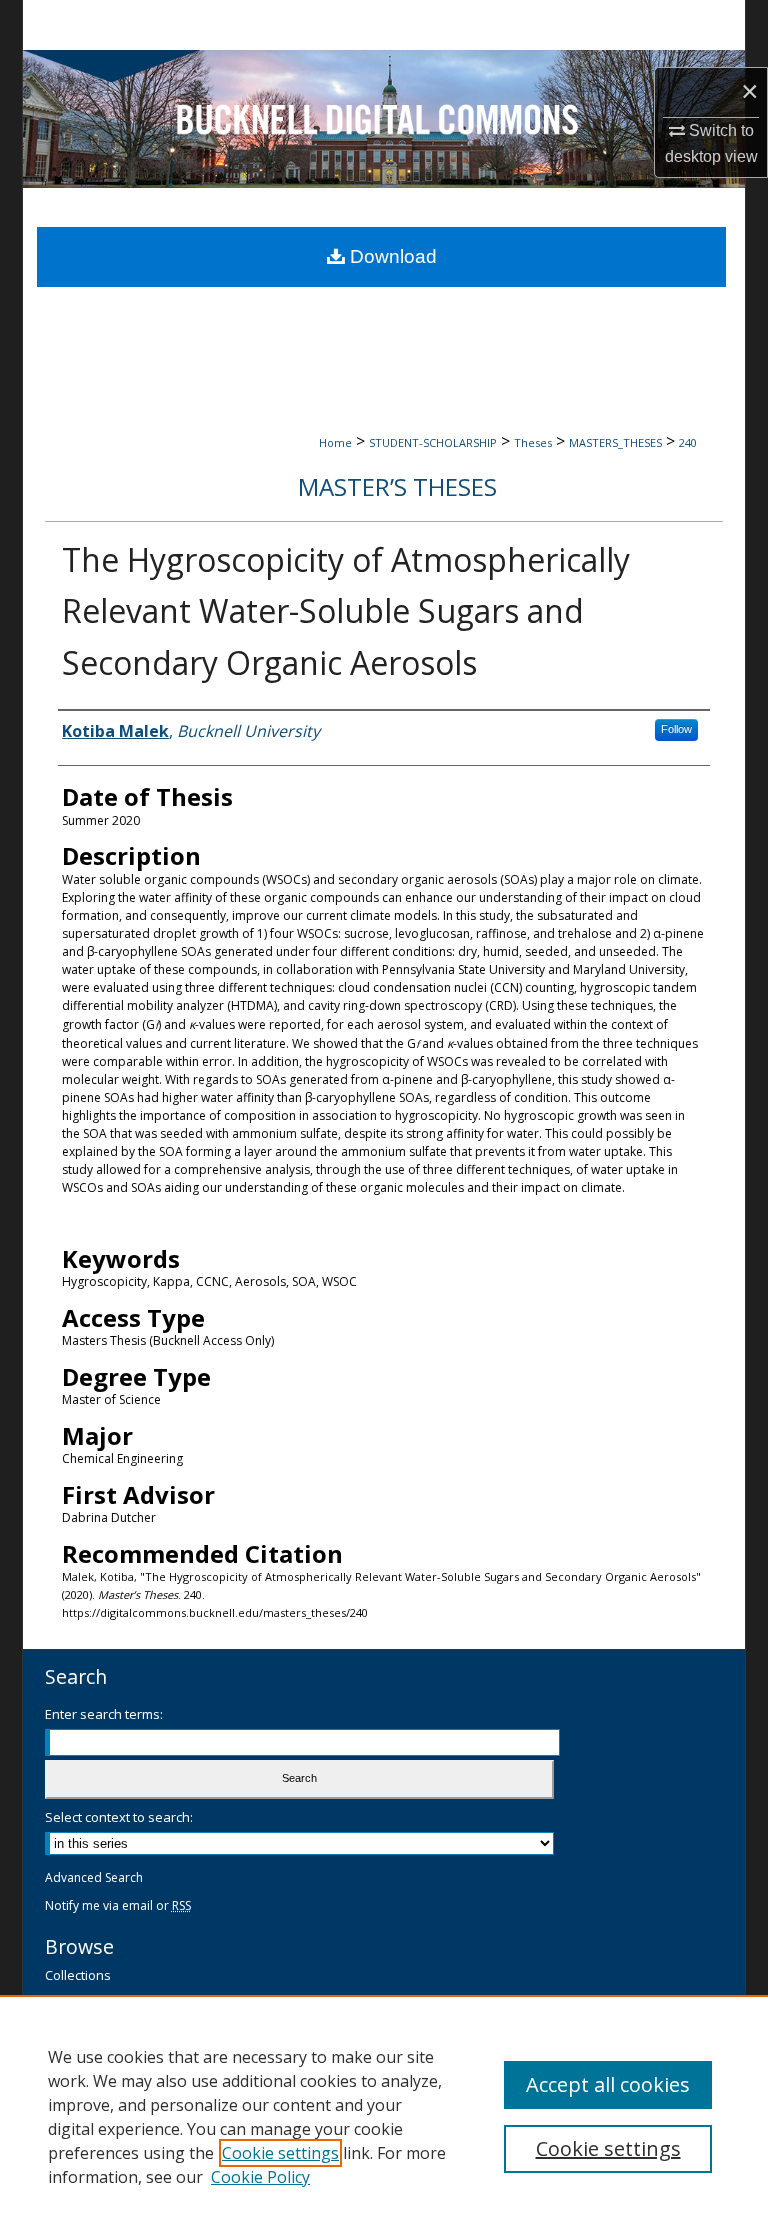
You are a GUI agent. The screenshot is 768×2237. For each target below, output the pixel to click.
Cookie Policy (260, 2177)
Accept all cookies (608, 2084)
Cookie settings (280, 2153)
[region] (384, 2116)
